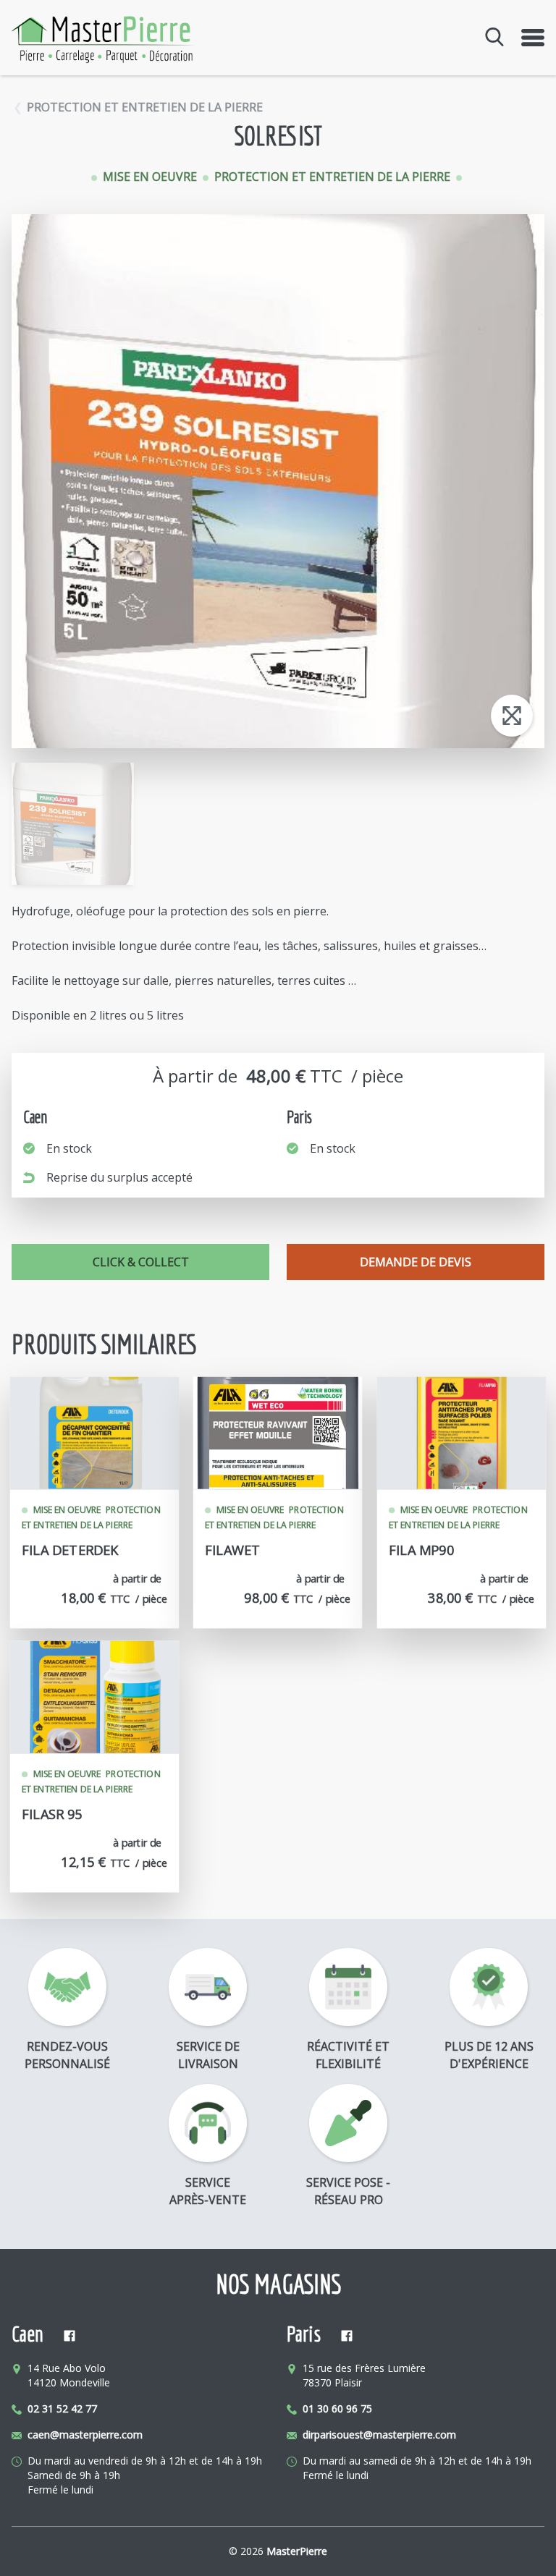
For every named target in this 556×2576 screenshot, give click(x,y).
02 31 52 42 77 (62, 2408)
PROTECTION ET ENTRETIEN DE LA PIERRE (145, 107)
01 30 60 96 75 (337, 2408)
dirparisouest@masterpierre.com (379, 2435)
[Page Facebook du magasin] (69, 2337)
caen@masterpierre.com (85, 2435)
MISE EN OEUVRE (151, 177)
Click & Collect (141, 1262)
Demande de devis (416, 1262)
